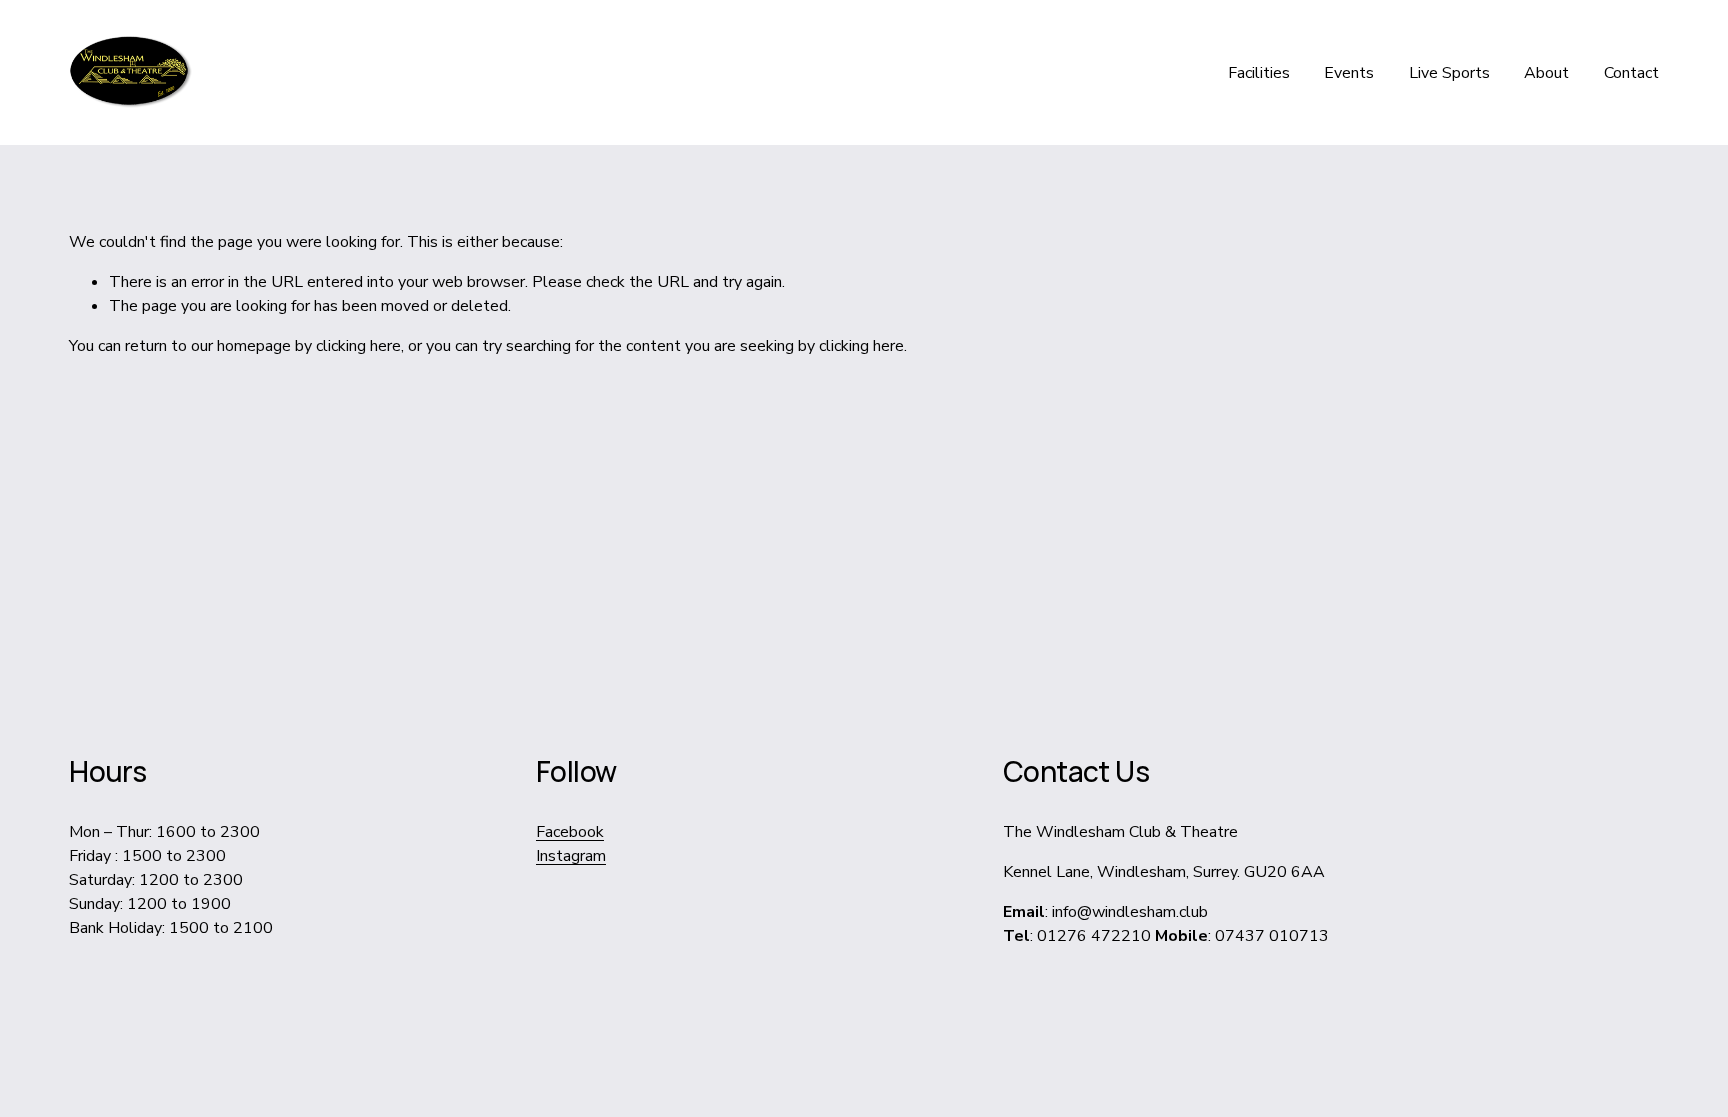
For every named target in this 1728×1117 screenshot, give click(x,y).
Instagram (571, 856)
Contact (1631, 73)
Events (1349, 73)
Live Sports (1449, 73)
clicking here (358, 346)
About (1546, 73)
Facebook (570, 832)
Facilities (1259, 73)
